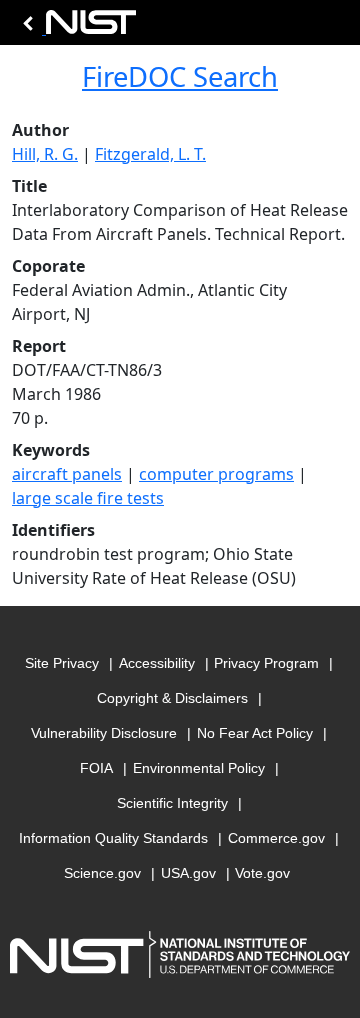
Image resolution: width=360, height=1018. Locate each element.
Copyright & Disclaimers (172, 698)
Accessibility (157, 663)
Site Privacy (62, 663)
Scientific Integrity (172, 803)
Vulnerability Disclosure (104, 733)
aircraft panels (67, 474)
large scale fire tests (88, 498)
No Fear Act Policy (255, 733)
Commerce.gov (276, 838)
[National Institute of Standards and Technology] (76, 27)
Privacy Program (266, 663)
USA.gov (188, 873)
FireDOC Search (180, 76)
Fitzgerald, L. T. (150, 154)
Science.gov (102, 873)
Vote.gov (262, 873)
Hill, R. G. (45, 154)
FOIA (96, 768)
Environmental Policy (199, 768)
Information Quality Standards (113, 838)
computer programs (216, 474)
